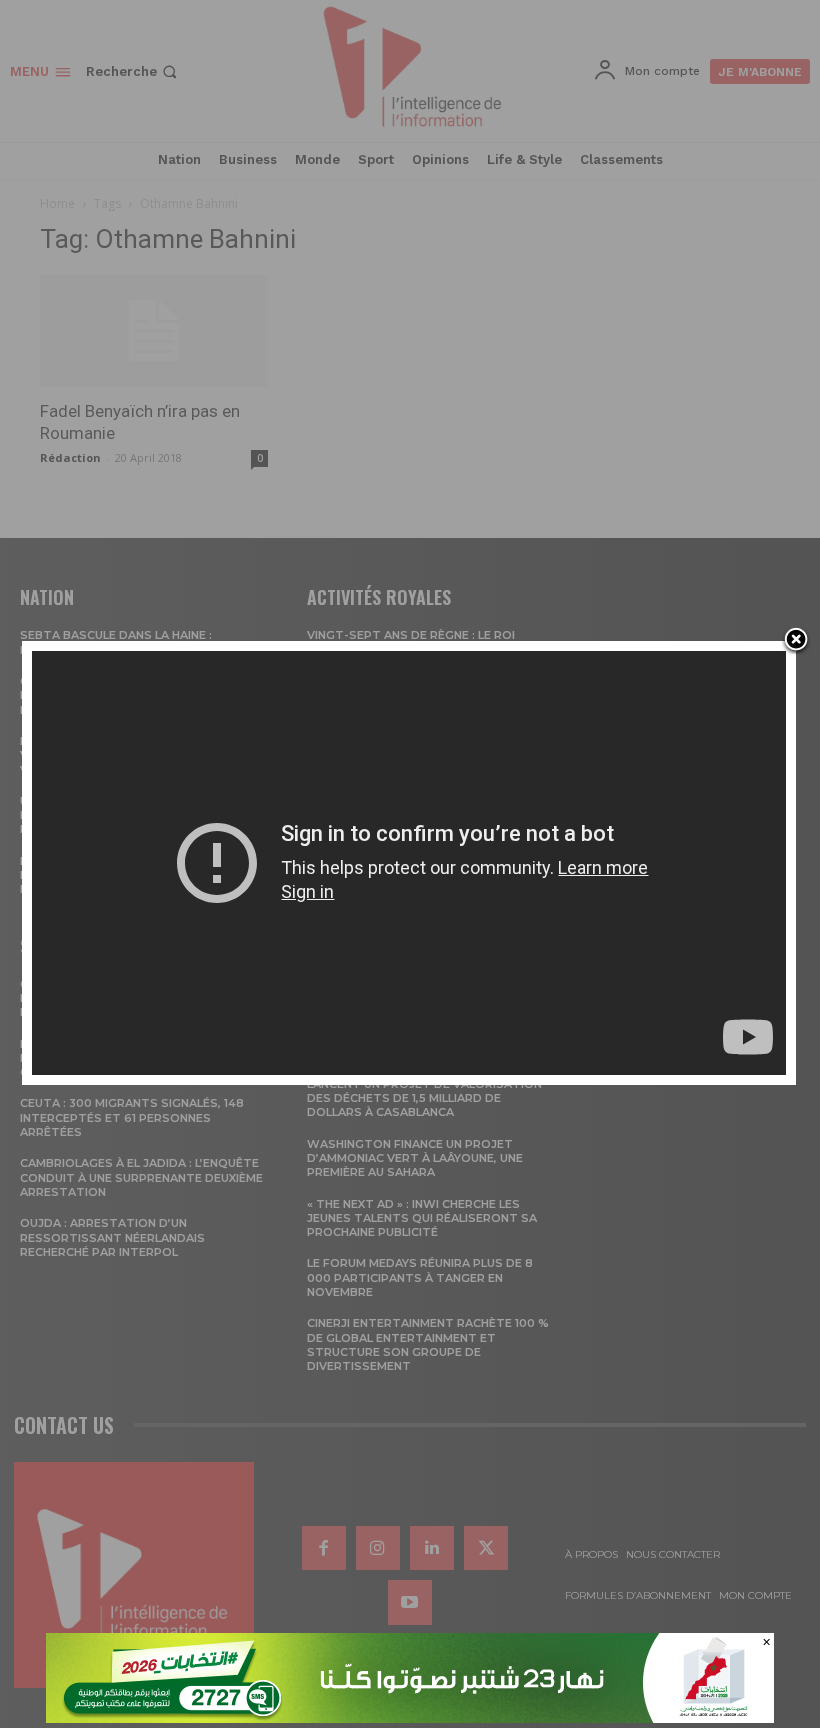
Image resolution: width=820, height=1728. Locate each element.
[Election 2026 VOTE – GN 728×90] (410, 1717)
